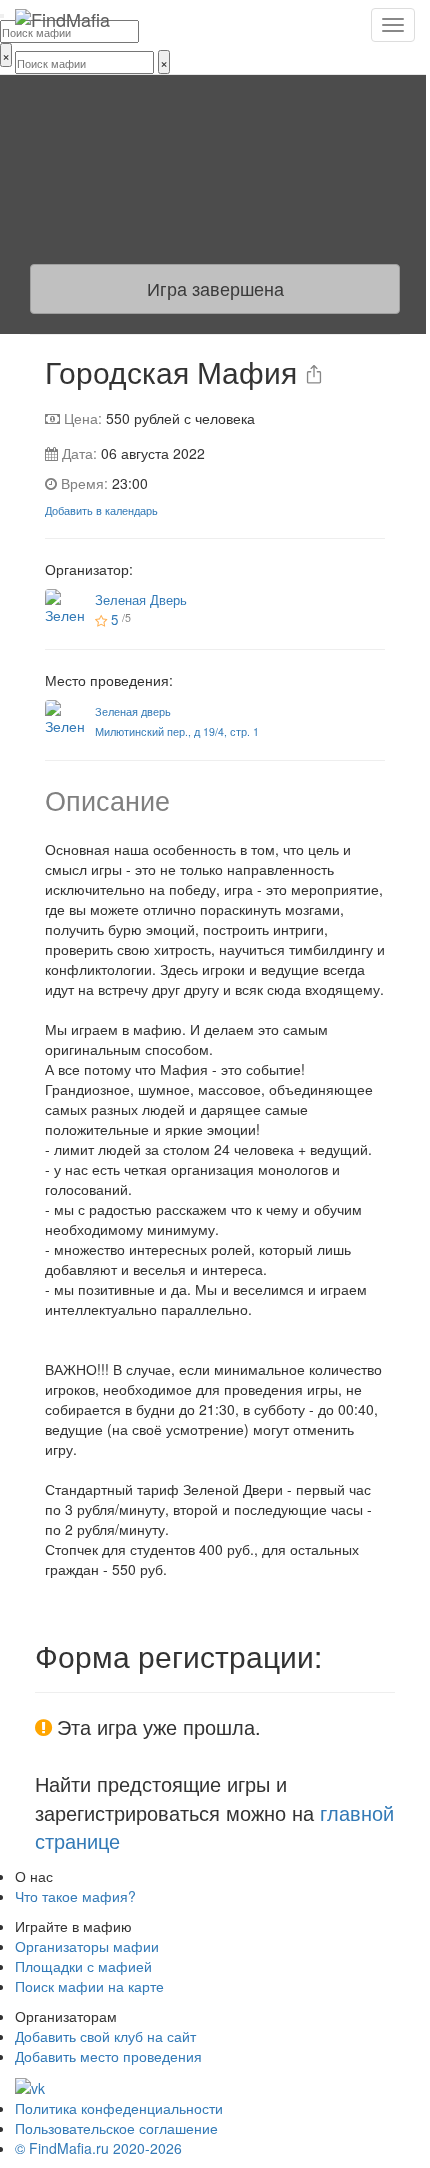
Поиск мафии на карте (89, 1986)
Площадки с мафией (83, 1966)
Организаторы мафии (87, 1946)
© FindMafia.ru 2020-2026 (98, 2148)
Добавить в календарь (101, 510)
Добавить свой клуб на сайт (105, 2036)
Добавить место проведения (108, 2056)
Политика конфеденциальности (119, 2108)
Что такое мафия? (75, 1896)
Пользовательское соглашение (116, 2128)
